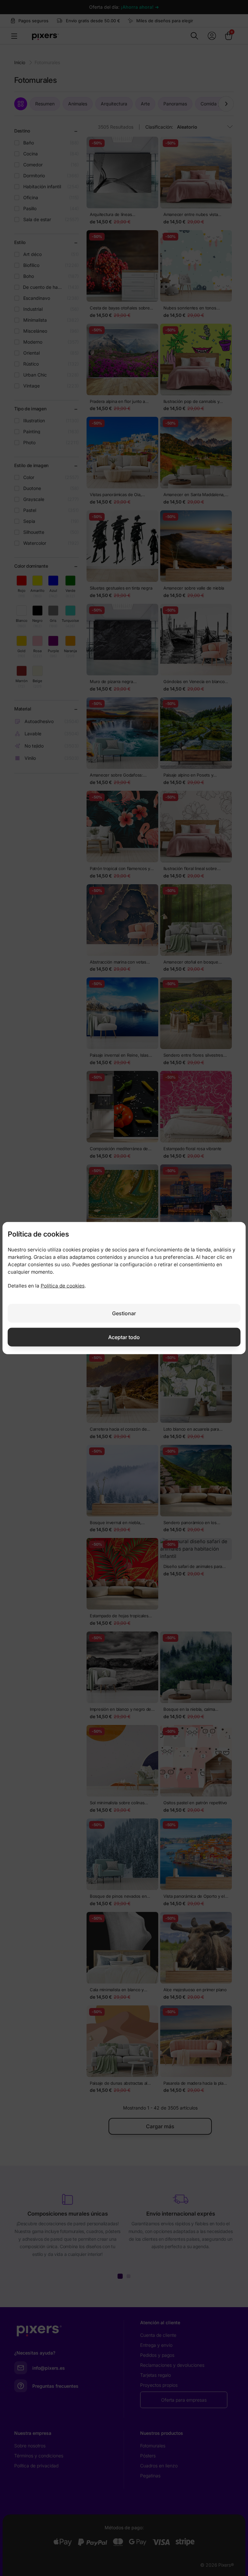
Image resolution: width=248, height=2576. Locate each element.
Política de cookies (63, 1286)
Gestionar (124, 1313)
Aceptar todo (124, 1337)
